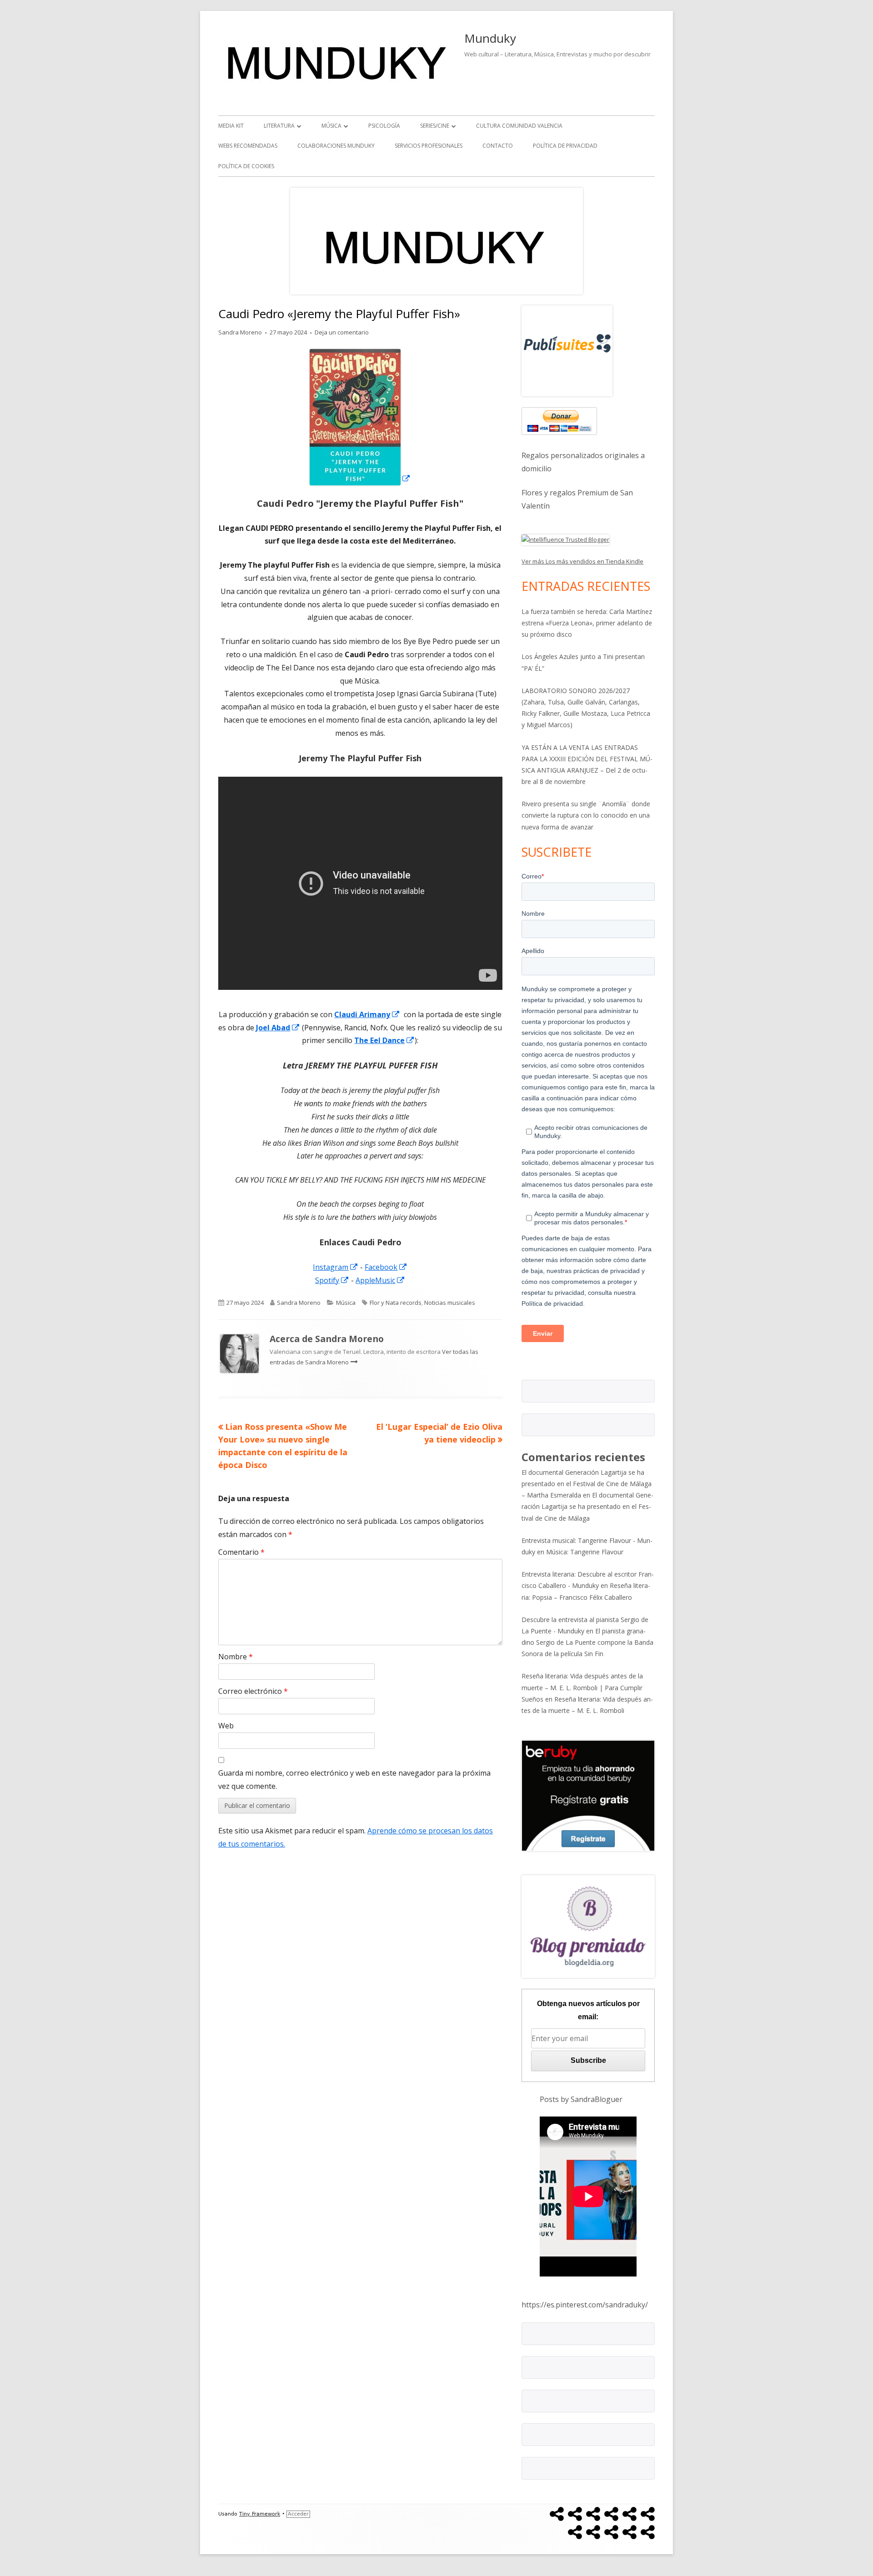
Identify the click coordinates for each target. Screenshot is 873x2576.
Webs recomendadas (248, 146)
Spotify (332, 1280)
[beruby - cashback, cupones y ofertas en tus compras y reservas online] (588, 1795)
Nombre (236, 1657)
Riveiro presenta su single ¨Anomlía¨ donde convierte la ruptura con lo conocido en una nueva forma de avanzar (586, 815)
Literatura (279, 126)
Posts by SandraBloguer (581, 2099)
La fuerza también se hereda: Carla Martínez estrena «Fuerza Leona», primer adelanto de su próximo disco (587, 623)
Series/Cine (435, 126)
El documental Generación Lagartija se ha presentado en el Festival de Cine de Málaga (587, 1506)
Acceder (298, 2514)
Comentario (241, 1552)
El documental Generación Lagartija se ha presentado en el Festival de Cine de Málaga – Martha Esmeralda (587, 1484)
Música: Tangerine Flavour (585, 1552)
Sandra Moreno (240, 332)
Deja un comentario (342, 332)
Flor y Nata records (396, 1303)
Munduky (490, 38)
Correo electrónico (253, 1691)
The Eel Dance (384, 1040)
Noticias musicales (450, 1303)
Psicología (384, 126)
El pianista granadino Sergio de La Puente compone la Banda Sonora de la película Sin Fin (587, 1642)
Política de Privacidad (565, 146)
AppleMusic (380, 1280)
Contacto (498, 146)
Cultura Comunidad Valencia (519, 126)
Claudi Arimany (367, 1014)
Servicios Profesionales (429, 146)
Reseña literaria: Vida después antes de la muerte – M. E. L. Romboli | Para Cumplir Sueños (582, 1687)
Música (331, 126)
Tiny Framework (260, 2514)
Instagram (336, 1267)
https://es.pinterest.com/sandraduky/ (585, 2305)
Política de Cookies (246, 166)
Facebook (386, 1267)
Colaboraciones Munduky (336, 146)
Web (226, 1726)
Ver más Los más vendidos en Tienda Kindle (582, 561)
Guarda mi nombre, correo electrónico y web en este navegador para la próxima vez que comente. (354, 1780)
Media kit (231, 126)
